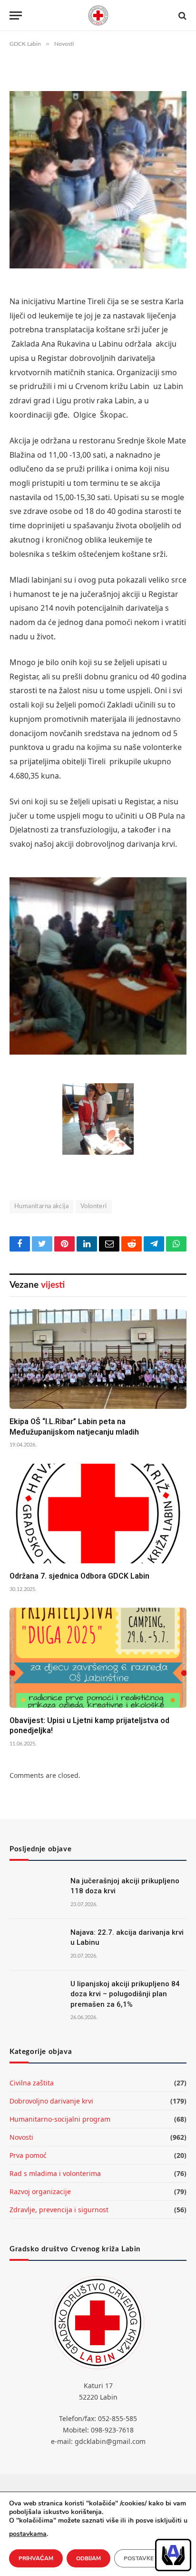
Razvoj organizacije (40, 2191)
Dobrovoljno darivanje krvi (51, 2101)
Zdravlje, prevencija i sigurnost (59, 2210)
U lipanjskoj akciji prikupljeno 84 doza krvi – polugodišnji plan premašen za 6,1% (125, 1994)
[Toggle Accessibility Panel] (173, 2555)
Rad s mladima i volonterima (55, 2173)
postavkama (28, 2534)
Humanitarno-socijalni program (60, 2119)
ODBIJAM (88, 2558)
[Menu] (16, 15)
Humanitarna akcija (41, 1206)
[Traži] (181, 15)
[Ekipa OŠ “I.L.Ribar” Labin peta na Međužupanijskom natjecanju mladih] (98, 1359)
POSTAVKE (139, 2558)
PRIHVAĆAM (36, 2558)
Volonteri (94, 1206)
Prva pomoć (28, 2155)
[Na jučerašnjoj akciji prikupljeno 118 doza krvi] (36, 1893)
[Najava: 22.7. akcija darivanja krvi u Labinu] (36, 1945)
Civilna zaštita (32, 2083)
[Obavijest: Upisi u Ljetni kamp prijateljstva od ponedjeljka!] (98, 1657)
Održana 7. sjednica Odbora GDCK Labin (79, 1576)
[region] (173, 2555)
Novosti (21, 2137)
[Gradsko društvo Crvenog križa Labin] (98, 15)
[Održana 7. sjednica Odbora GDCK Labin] (98, 1514)
